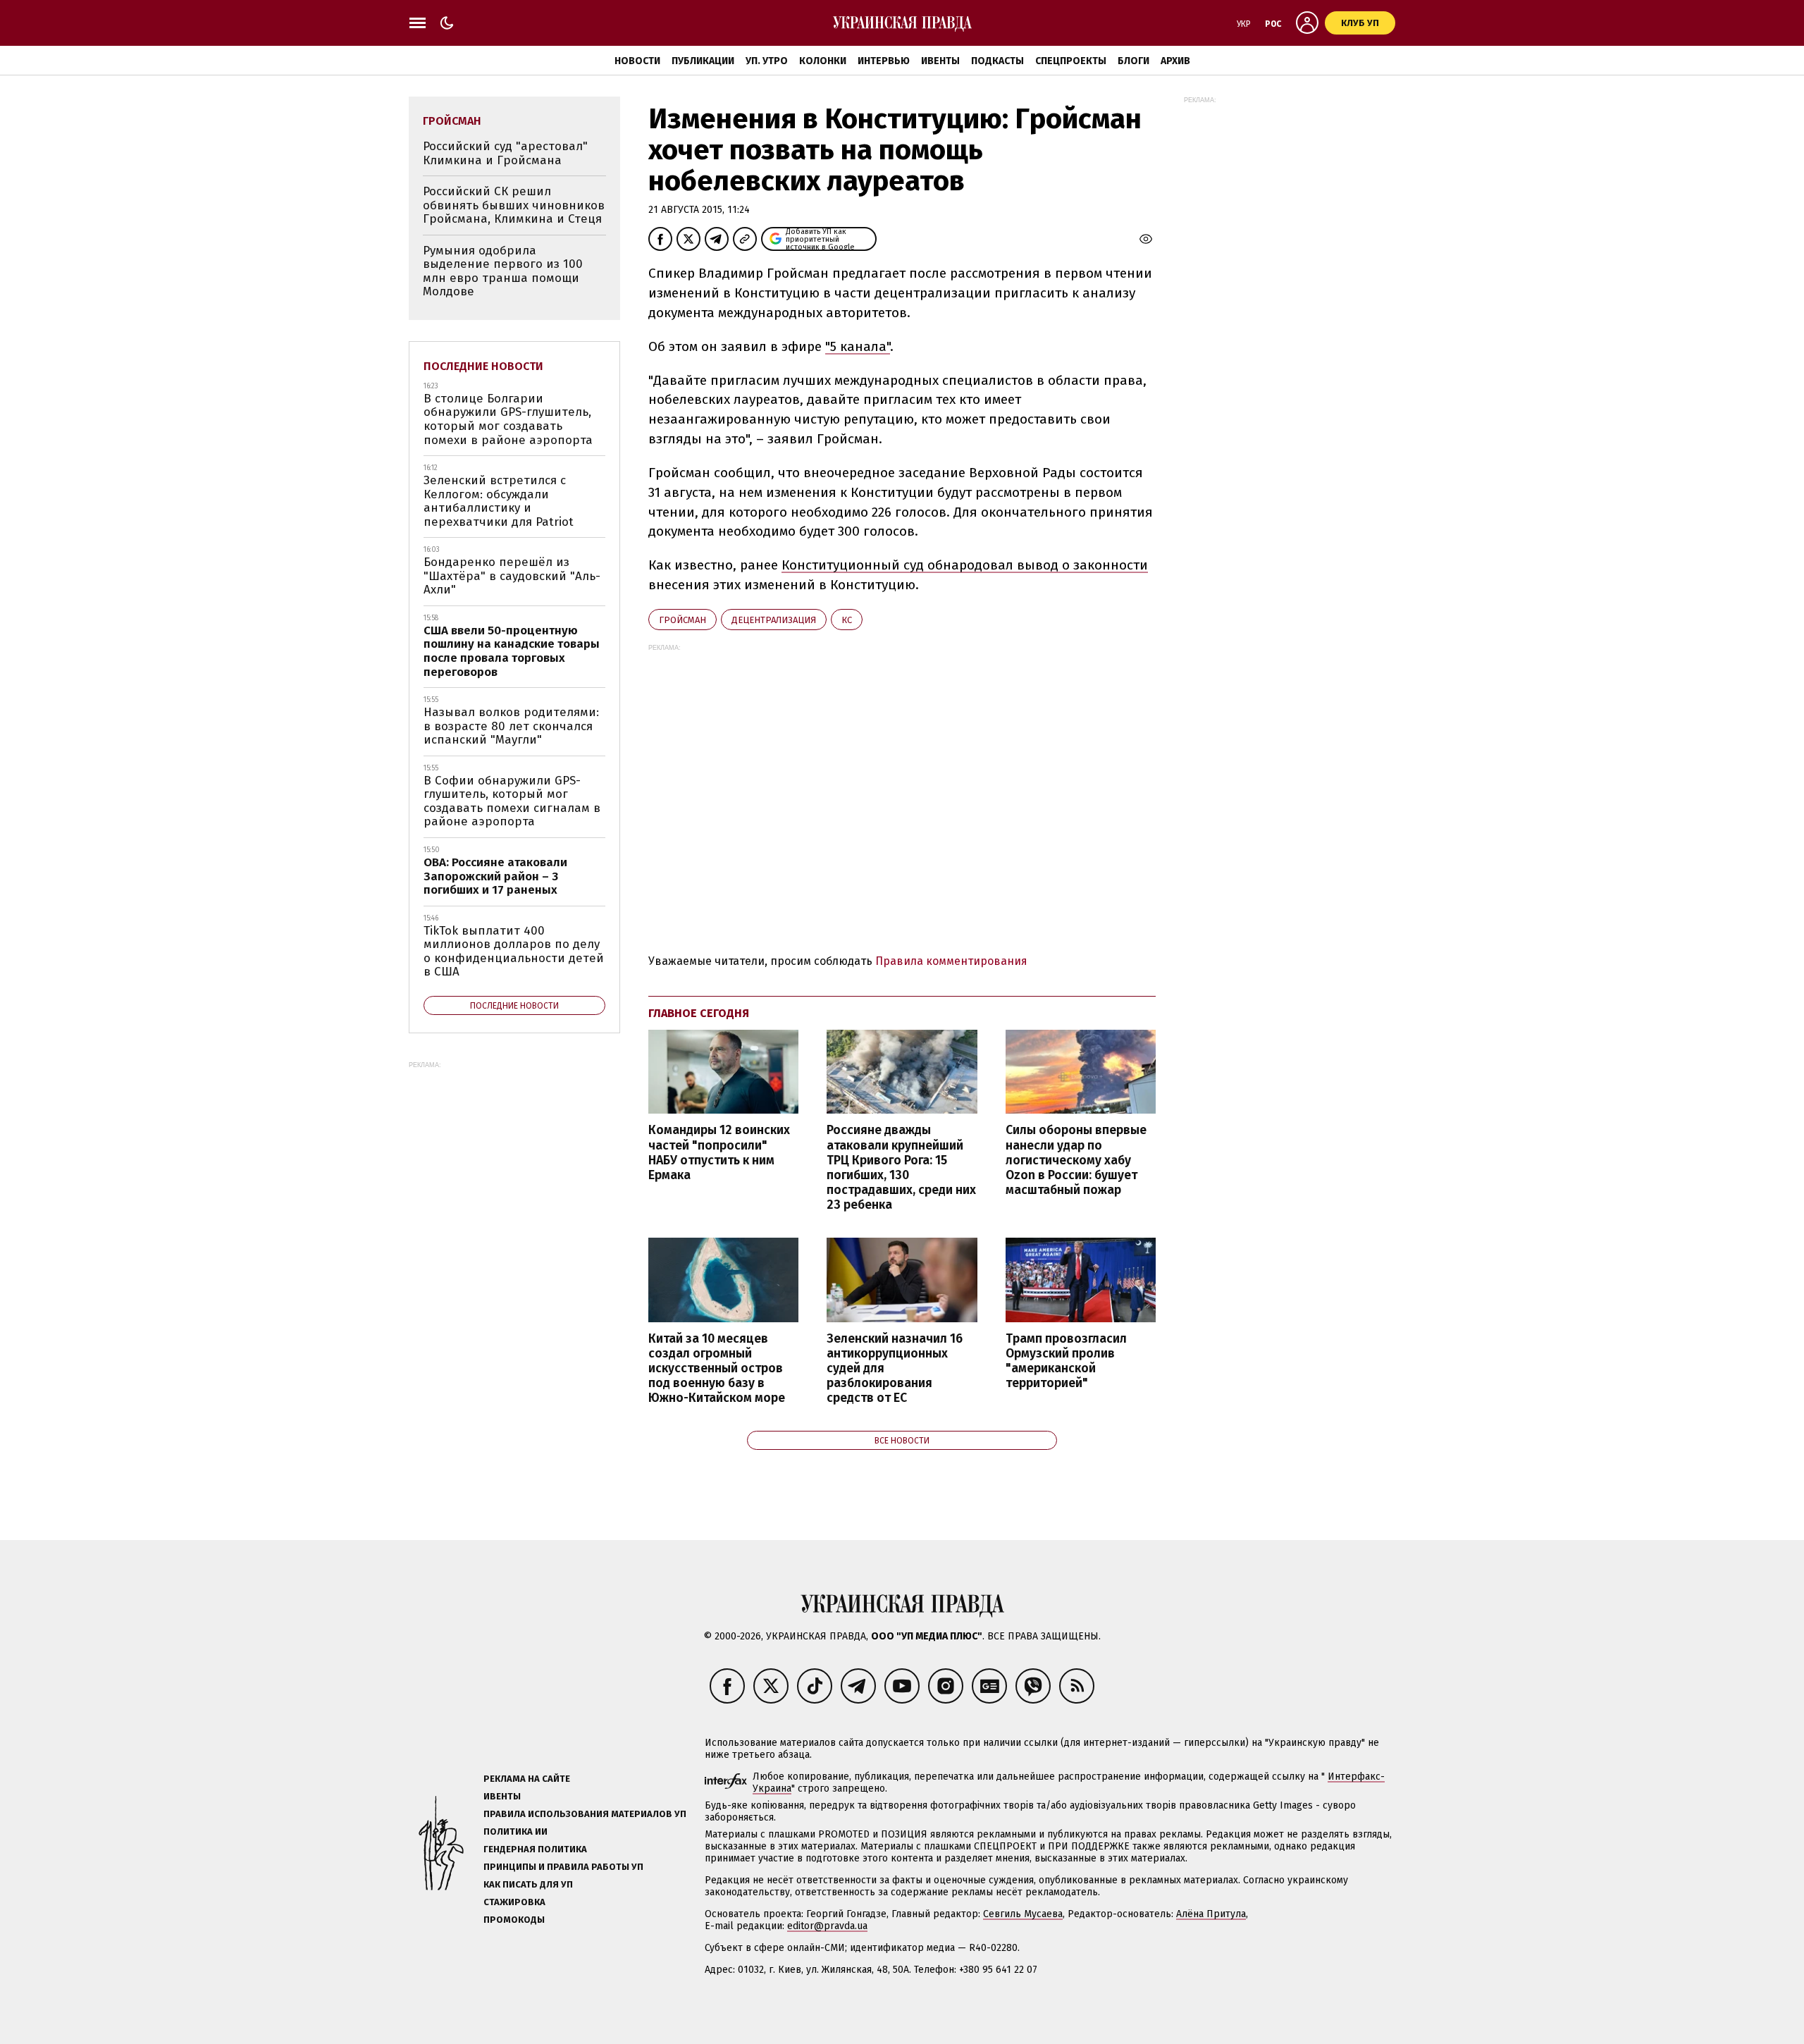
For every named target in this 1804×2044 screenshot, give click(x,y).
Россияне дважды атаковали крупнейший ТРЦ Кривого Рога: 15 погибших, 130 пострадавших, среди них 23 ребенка (901, 1168)
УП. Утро (767, 61)
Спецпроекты (1071, 61)
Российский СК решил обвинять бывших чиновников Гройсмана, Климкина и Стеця (514, 205)
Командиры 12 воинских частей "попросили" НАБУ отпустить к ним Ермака (719, 1152)
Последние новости (483, 366)
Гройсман (682, 620)
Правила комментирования (951, 961)
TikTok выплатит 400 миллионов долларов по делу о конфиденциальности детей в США (514, 952)
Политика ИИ (515, 1831)
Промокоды (514, 1920)
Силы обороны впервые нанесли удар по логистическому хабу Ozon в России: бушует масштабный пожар (1076, 1160)
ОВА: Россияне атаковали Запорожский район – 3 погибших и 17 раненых (495, 876)
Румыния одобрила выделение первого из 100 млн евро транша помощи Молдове (503, 271)
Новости (637, 61)
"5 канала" (858, 346)
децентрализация (774, 620)
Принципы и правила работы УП (563, 1867)
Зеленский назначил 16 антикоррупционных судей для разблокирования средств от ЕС (895, 1369)
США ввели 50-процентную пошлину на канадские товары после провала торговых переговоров (512, 651)
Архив (1175, 61)
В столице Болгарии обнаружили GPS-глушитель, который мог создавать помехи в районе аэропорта (508, 419)
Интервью (884, 61)
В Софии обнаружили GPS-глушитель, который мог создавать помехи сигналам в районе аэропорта (512, 801)
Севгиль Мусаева (1023, 1914)
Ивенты (940, 61)
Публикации (703, 61)
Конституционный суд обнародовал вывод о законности (965, 565)
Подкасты (997, 61)
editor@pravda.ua (827, 1926)
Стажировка (514, 1902)
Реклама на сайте (527, 1779)
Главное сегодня (699, 1013)
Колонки (823, 61)
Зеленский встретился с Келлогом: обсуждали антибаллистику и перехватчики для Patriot (499, 501)
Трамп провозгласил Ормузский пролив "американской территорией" (1066, 1361)
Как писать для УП (528, 1884)
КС (847, 620)
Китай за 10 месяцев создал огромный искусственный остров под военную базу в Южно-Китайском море (717, 1369)
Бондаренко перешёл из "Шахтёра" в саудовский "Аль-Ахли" (512, 576)
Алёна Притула (1211, 1914)
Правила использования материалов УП (585, 1814)
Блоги (1133, 61)
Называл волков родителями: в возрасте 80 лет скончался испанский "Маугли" (511, 726)
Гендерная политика (535, 1849)
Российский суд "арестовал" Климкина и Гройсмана (505, 153)
